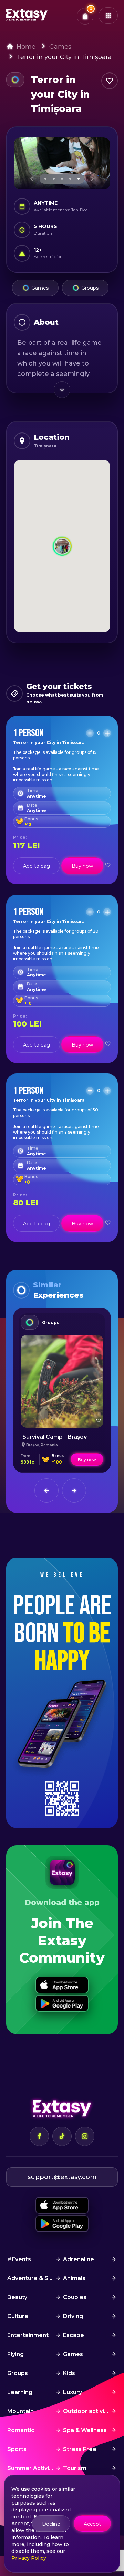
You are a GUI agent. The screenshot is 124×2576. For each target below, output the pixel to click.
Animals (74, 2278)
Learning (20, 2392)
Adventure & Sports (34, 2278)
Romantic (21, 2430)
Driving (73, 2316)
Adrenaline (79, 2259)
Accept (92, 2524)
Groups (90, 288)
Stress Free (80, 2449)
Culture (18, 2316)
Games (60, 47)
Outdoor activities (89, 2411)
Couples (75, 2297)
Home (26, 47)
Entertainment (28, 2335)
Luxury (73, 2392)
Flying (15, 2354)
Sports (17, 2449)
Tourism (75, 2468)
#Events (19, 2259)
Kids (69, 2373)
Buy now (82, 866)
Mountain (20, 2411)
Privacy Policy (29, 2558)
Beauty (17, 2297)
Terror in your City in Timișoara (64, 57)
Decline (51, 2524)
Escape (74, 2335)
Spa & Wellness (85, 2430)
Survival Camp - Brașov (55, 1437)
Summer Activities (33, 2468)
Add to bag (37, 866)
